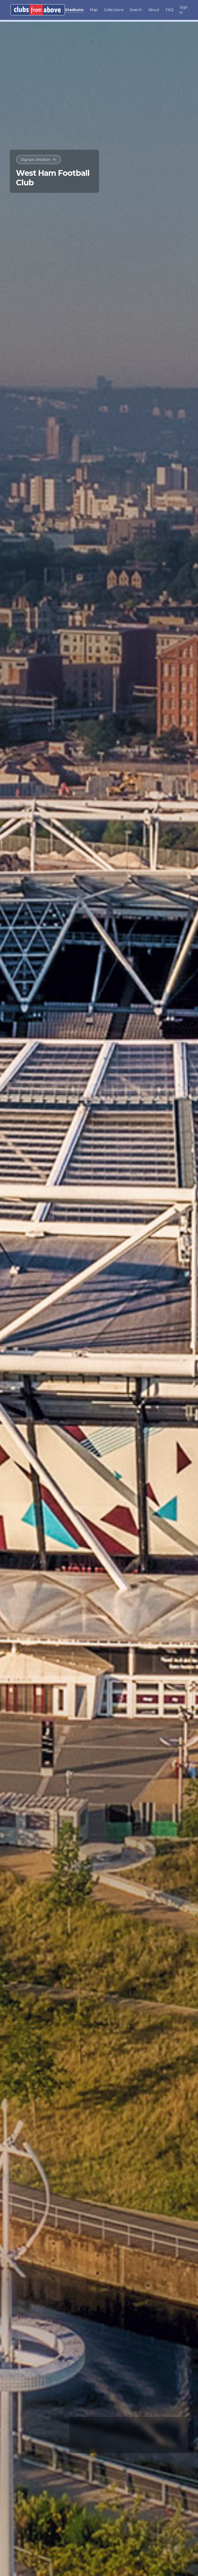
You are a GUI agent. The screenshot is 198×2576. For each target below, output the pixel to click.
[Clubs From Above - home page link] (38, 10)
